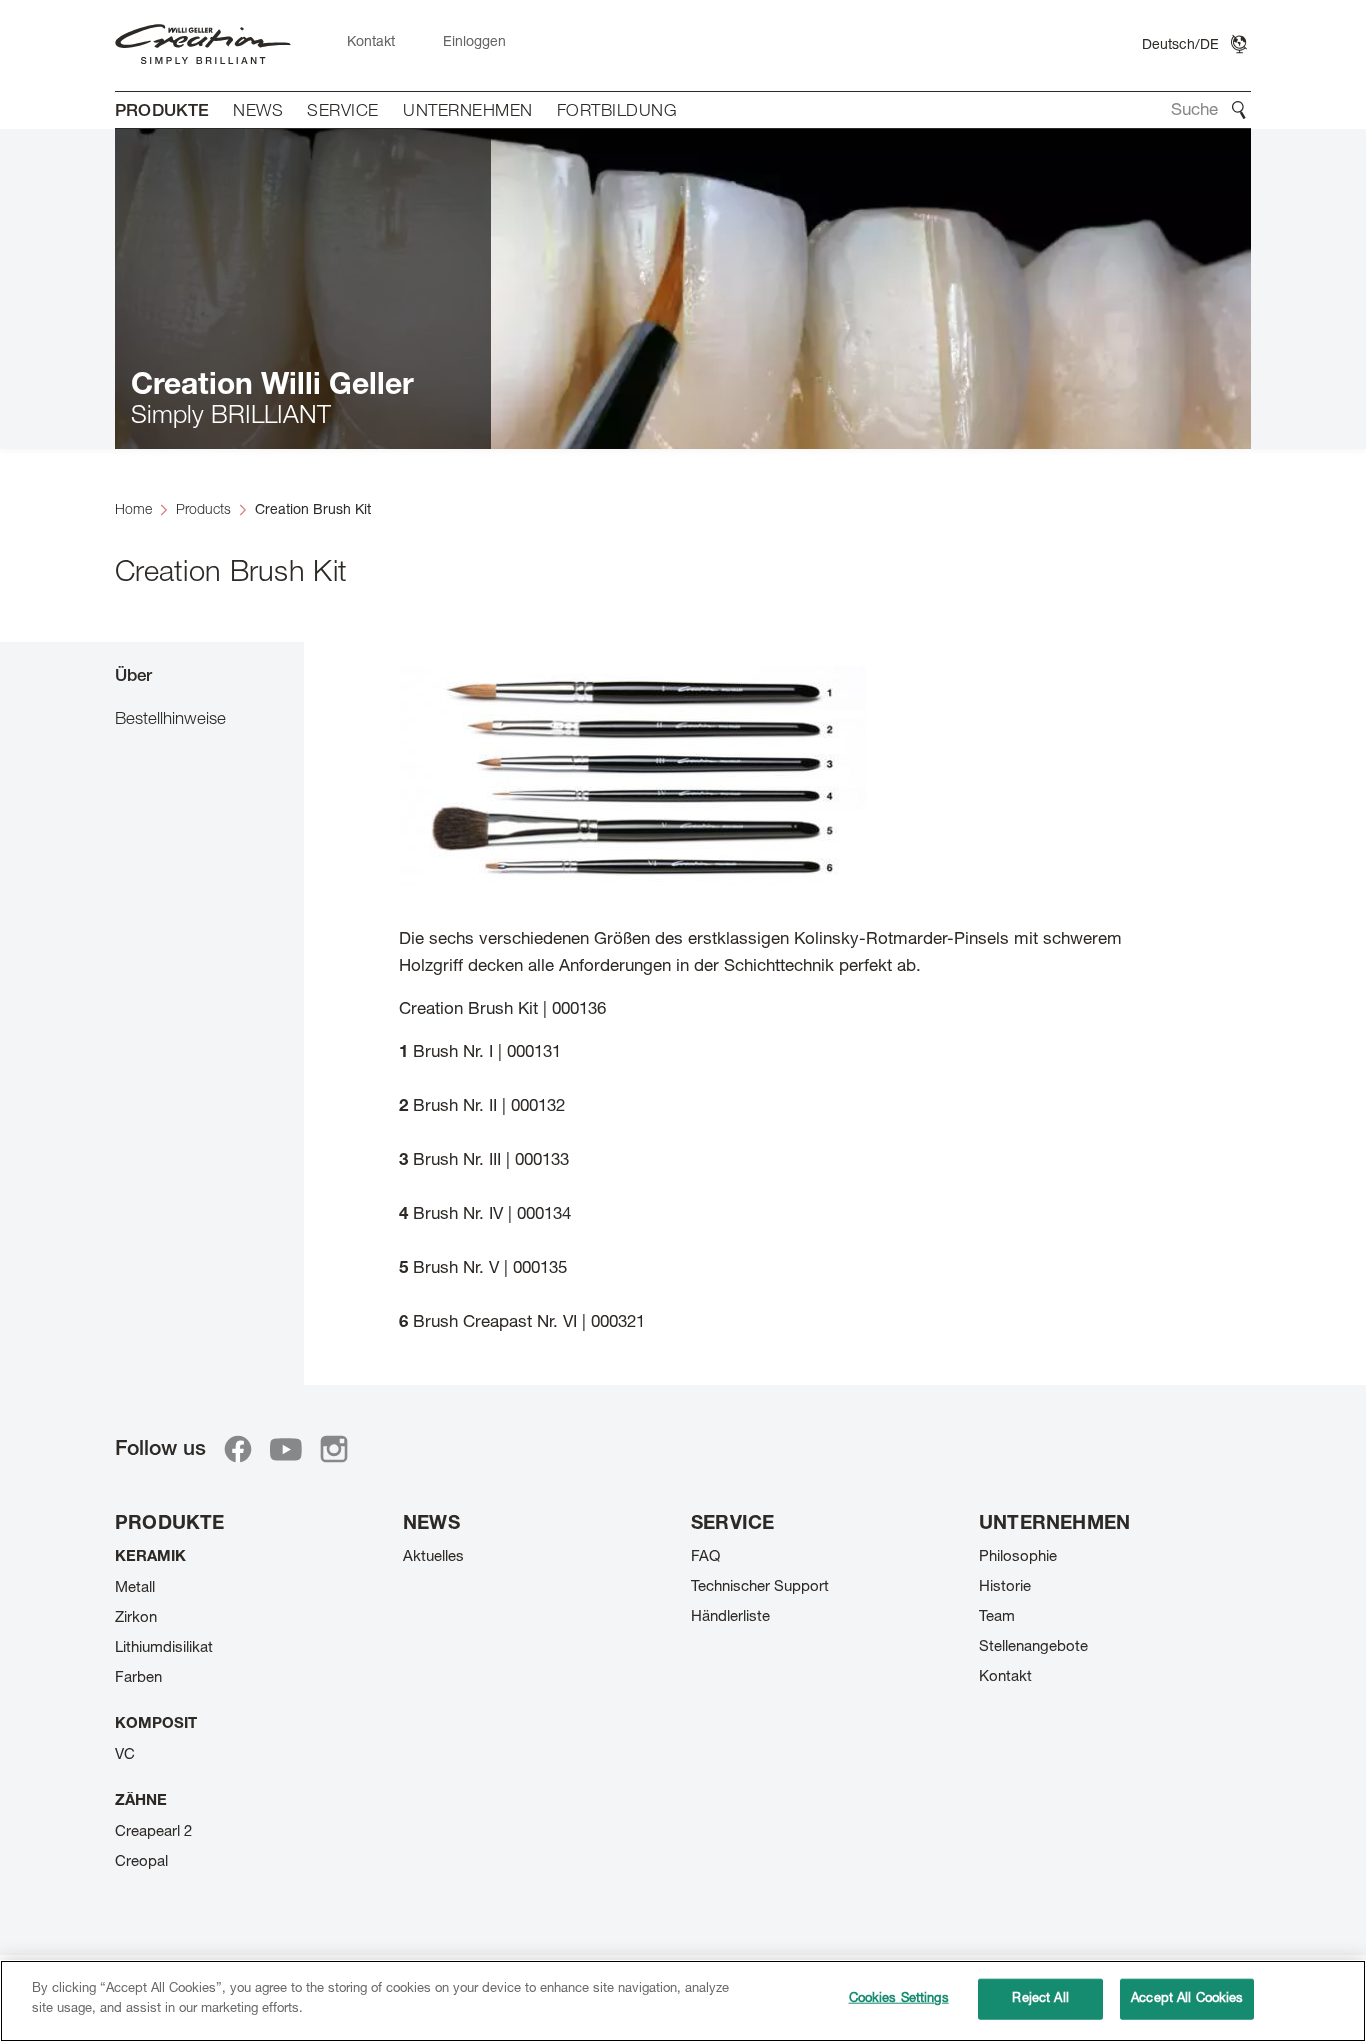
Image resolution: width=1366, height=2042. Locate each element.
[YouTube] (286, 1449)
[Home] (203, 45)
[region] (683, 2001)
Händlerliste (730, 1617)
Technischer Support (760, 1587)
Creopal (141, 1862)
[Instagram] (334, 1449)
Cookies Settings (899, 1999)
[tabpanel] (777, 1001)
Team (997, 1617)
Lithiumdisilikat (164, 1648)
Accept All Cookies (1187, 1999)
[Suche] (1239, 110)
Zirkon (136, 1618)
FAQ (705, 1557)
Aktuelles (433, 1557)
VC (125, 1755)
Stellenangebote (1033, 1647)
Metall (135, 1588)
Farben (138, 1678)
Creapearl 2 (153, 1832)
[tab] (209, 675)
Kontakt (1005, 1677)
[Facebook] (238, 1449)
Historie (1005, 1587)
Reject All (1040, 1999)
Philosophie (1018, 1557)
